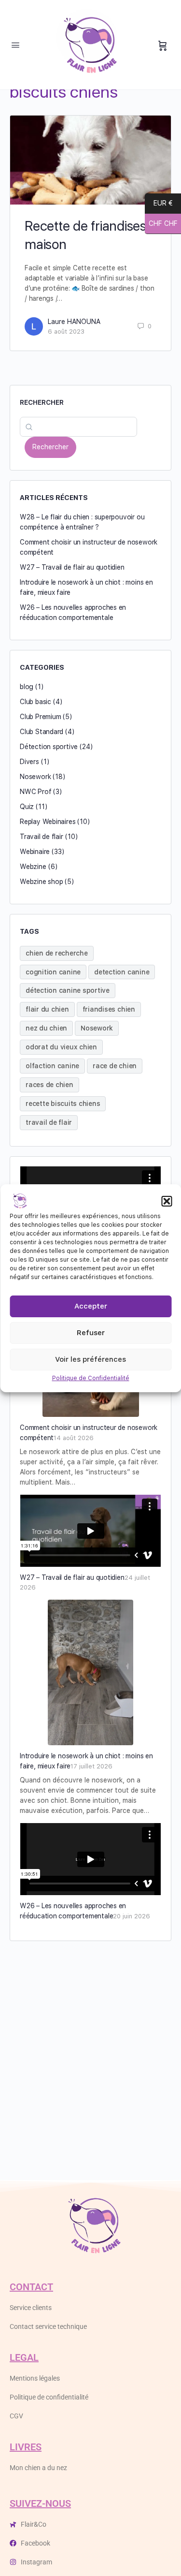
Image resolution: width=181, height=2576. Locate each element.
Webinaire (35, 852)
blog (27, 687)
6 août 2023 (66, 331)
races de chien (49, 1085)
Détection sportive (49, 747)
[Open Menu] (15, 45)
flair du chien (47, 1009)
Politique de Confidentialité (91, 1378)
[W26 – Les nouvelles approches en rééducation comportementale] (90, 1859)
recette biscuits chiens (63, 1104)
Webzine (33, 867)
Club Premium (40, 717)
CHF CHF (161, 224)
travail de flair (49, 1122)
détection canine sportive (68, 990)
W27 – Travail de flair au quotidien (72, 567)
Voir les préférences (90, 1359)
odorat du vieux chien (61, 1047)
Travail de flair (42, 837)
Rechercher (42, 402)
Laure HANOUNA (74, 322)
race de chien (115, 1066)
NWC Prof (35, 792)
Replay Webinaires (48, 822)
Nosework (35, 777)
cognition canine (53, 972)
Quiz (27, 807)
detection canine (122, 972)
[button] (167, 1201)
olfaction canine (52, 1066)
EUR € (163, 204)
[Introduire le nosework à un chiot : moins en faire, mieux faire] (90, 1672)
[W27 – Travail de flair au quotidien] (90, 1531)
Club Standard (42, 732)
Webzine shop (41, 882)
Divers (29, 762)
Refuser (91, 1333)
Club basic (35, 702)
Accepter (91, 1306)
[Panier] (163, 46)
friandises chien (109, 1009)
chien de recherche (57, 953)
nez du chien (46, 1028)
